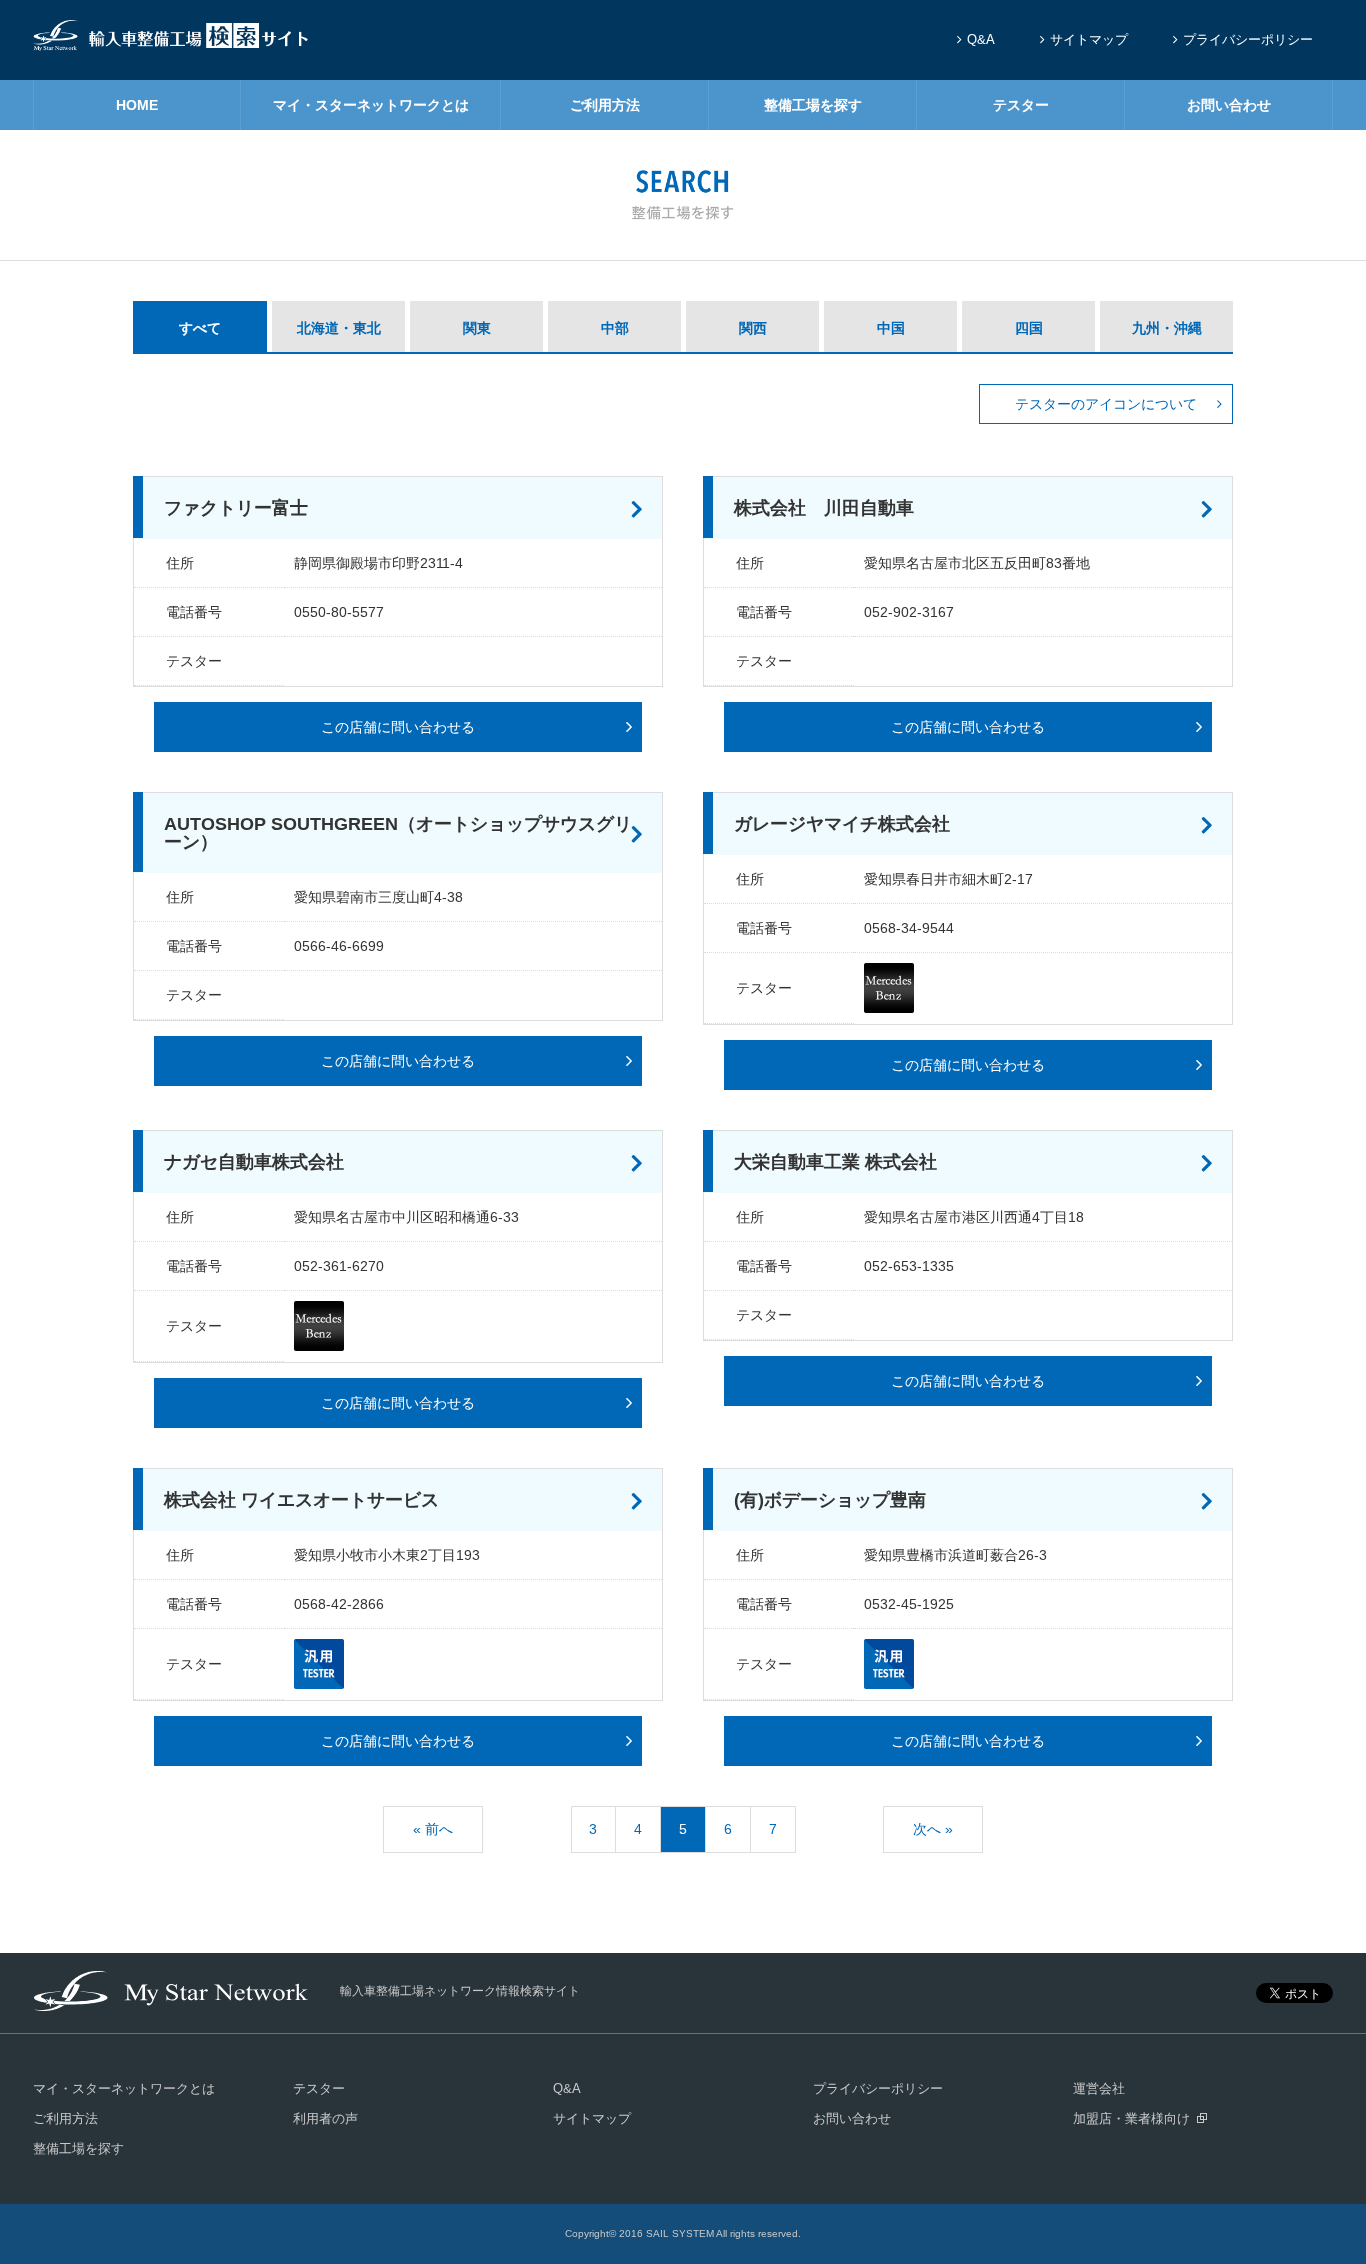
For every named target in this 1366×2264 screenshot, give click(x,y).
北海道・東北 (339, 328)
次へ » (933, 1829)
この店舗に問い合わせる (398, 727)
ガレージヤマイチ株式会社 (842, 824)
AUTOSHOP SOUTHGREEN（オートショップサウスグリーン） (398, 833)
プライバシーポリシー (1248, 39)
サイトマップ (1089, 39)
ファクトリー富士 (236, 508)
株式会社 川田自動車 (824, 508)
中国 (891, 328)
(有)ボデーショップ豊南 (830, 1500)
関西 (753, 328)
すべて (200, 328)
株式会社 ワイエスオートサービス (301, 1500)
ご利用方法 (605, 105)
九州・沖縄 (1167, 328)
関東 (477, 328)
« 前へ (433, 1829)
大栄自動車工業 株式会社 (835, 1162)
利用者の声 (325, 2118)
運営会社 (1099, 2088)
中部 (615, 328)
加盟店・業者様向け (1131, 2118)
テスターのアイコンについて (1106, 404)
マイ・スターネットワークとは (371, 105)
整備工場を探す (813, 105)
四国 (1029, 328)
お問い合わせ (1229, 105)
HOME (137, 105)
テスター (1021, 105)
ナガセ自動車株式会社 (254, 1162)
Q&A (981, 39)
